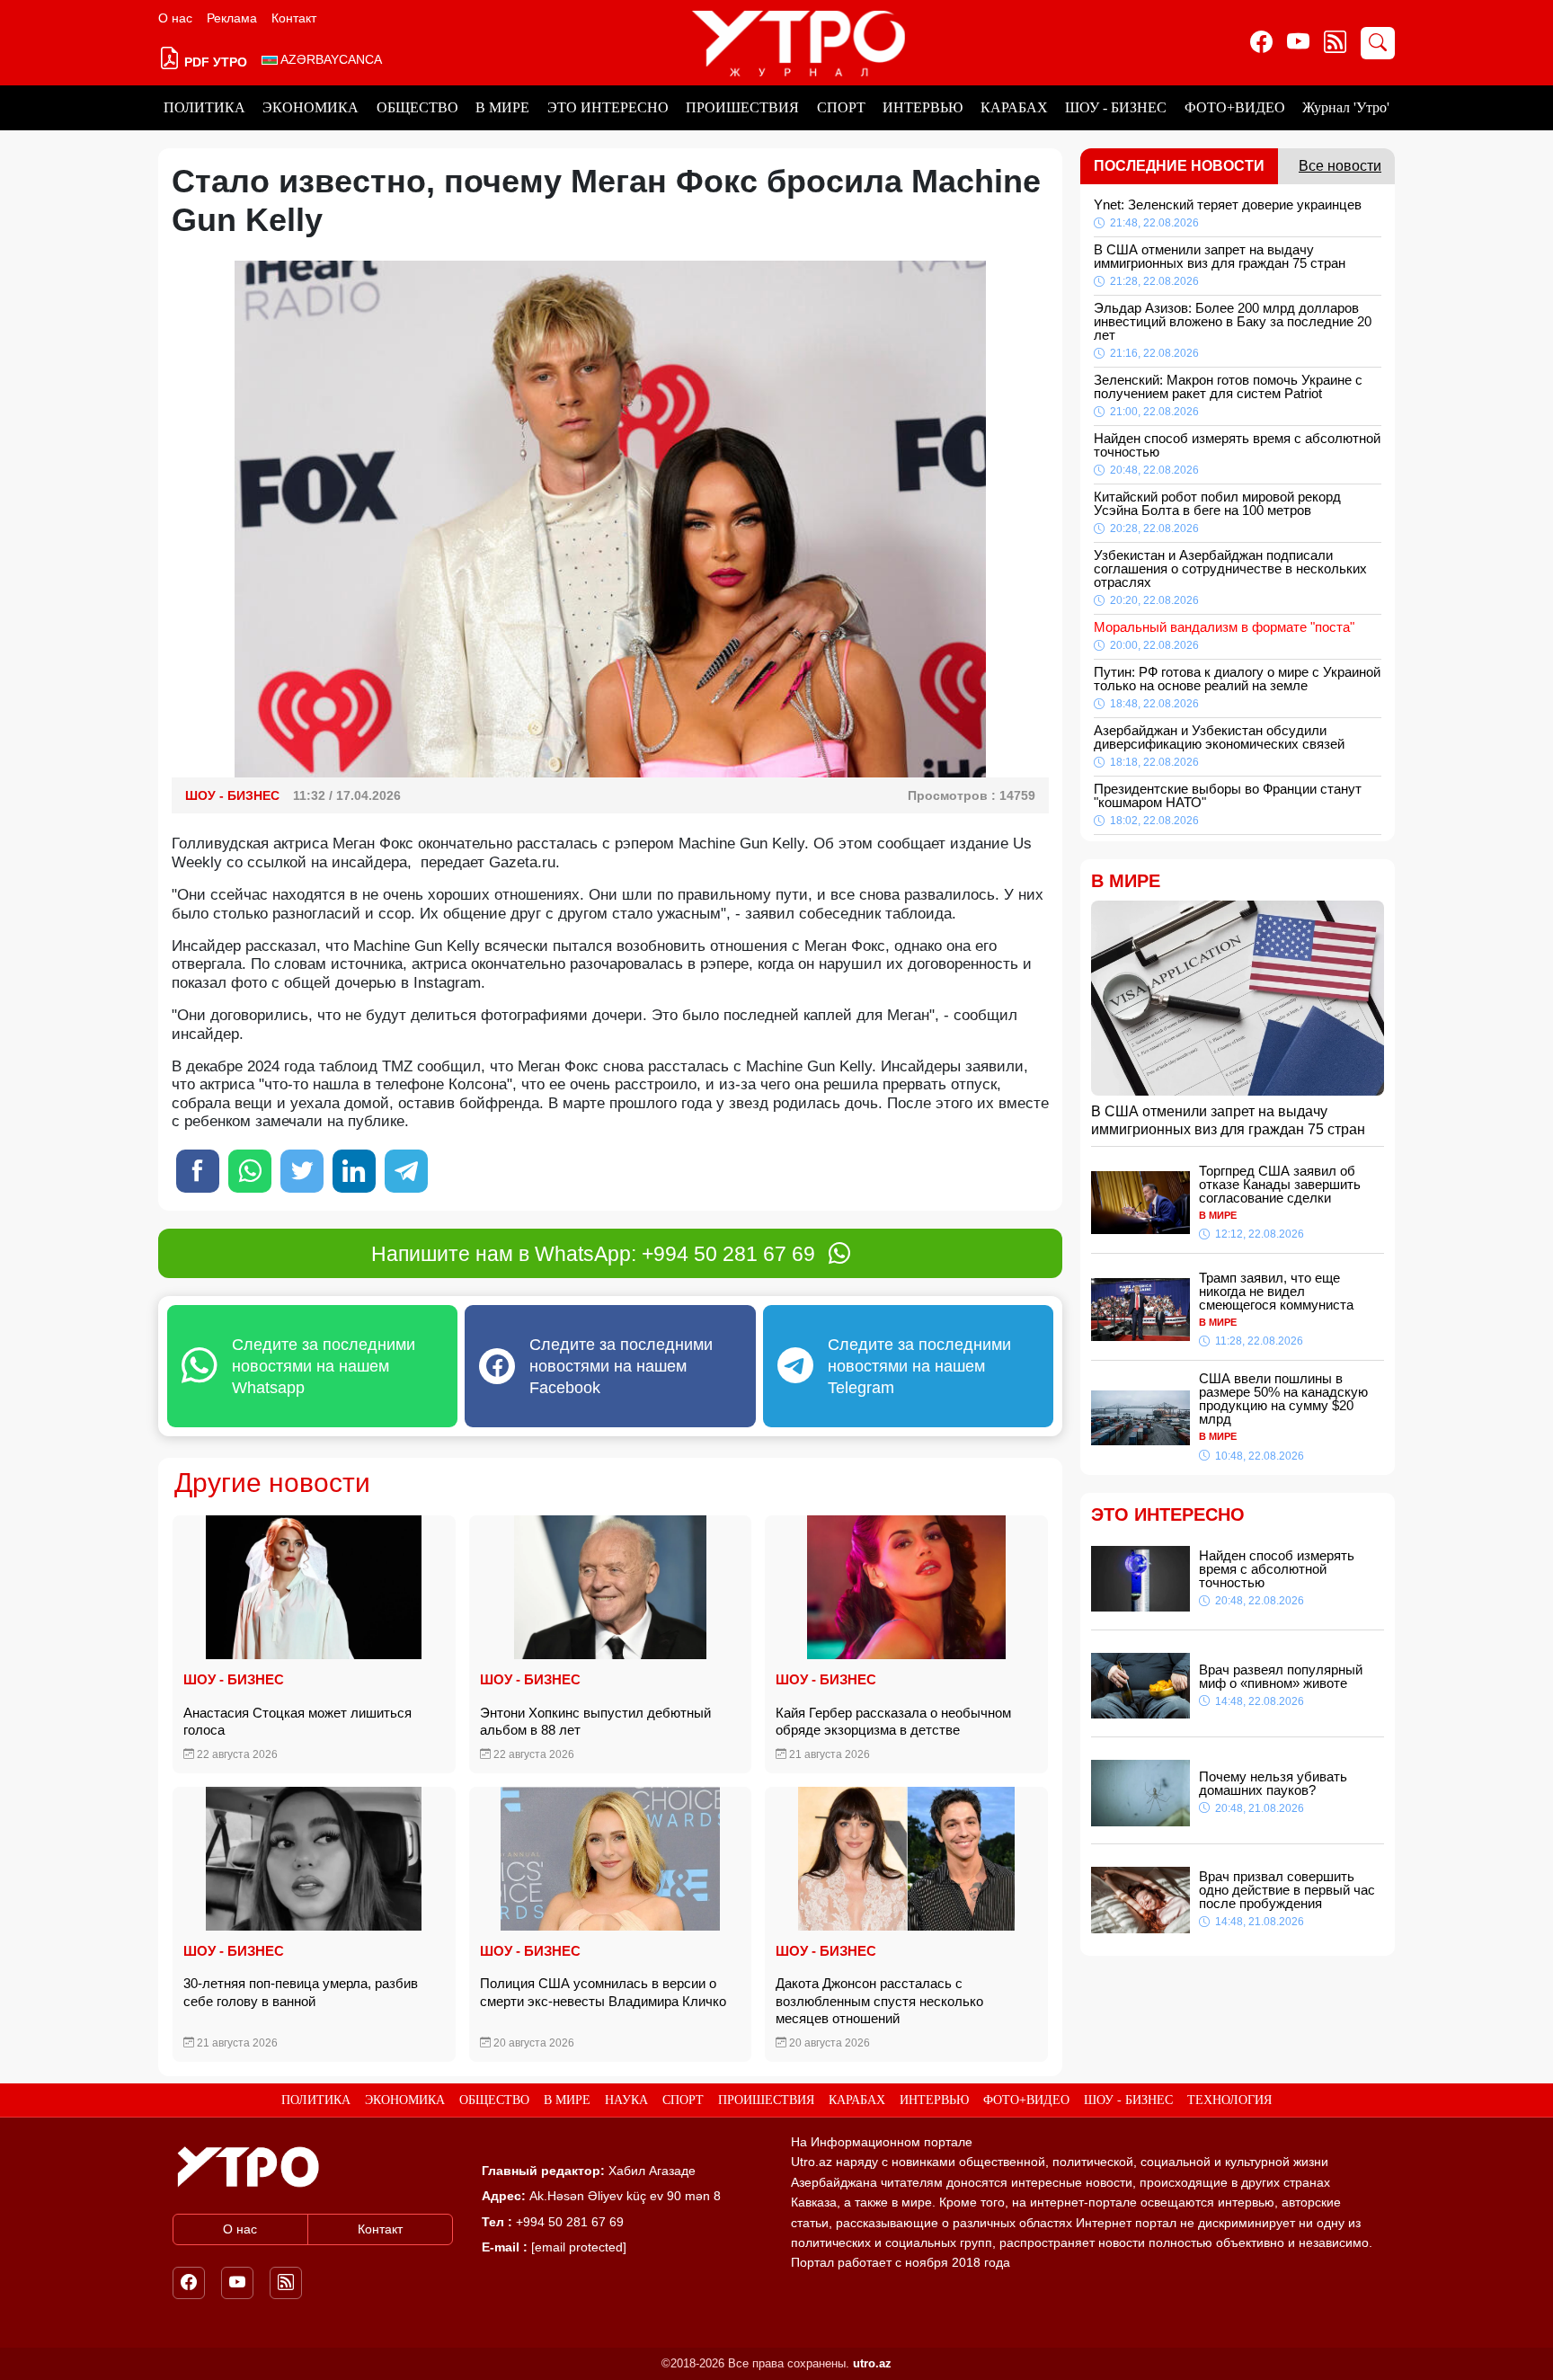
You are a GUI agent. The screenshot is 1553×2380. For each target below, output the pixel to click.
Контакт (294, 18)
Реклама (232, 18)
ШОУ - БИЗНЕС (1116, 107)
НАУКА (626, 2100)
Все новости (1340, 166)
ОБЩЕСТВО (417, 107)
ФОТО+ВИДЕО (1235, 107)
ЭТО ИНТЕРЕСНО (608, 107)
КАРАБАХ (1014, 107)
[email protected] (579, 2247)
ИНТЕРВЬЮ (923, 107)
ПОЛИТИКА (204, 107)
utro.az (872, 2363)
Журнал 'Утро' (1346, 107)
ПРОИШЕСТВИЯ (742, 107)
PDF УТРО (214, 62)
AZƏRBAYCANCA (330, 59)
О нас (175, 18)
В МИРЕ (502, 107)
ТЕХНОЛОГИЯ (1229, 2100)
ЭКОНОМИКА (311, 107)
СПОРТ (841, 107)
